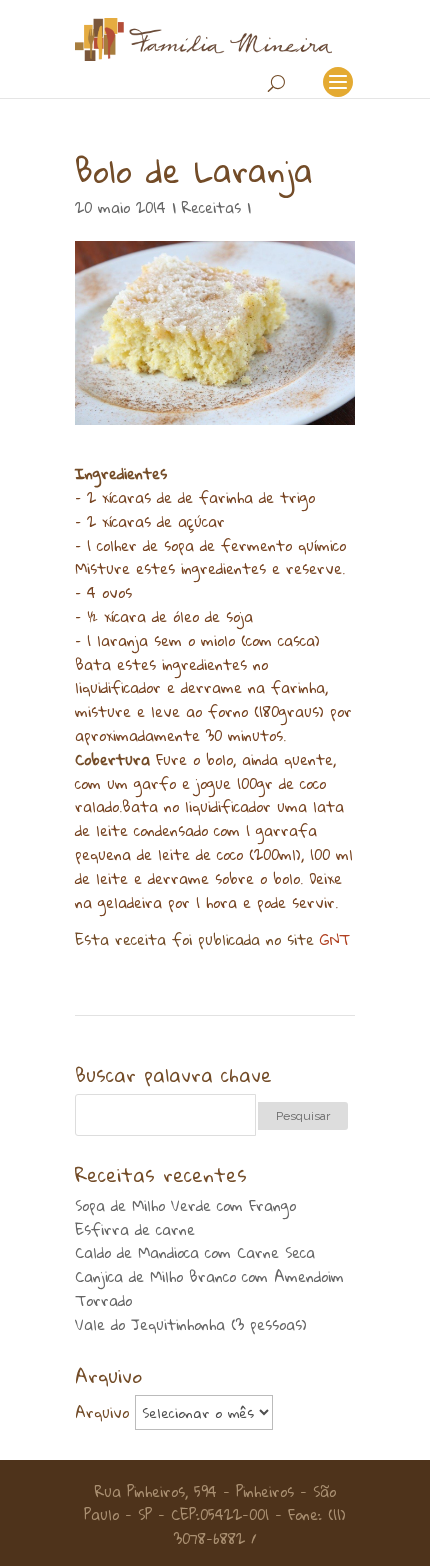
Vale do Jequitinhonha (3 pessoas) (191, 1324)
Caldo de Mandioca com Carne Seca (195, 1252)
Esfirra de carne (135, 1229)
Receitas (211, 207)
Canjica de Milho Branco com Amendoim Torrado (209, 1288)
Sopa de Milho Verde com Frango (185, 1205)
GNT (335, 939)
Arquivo (102, 1412)
